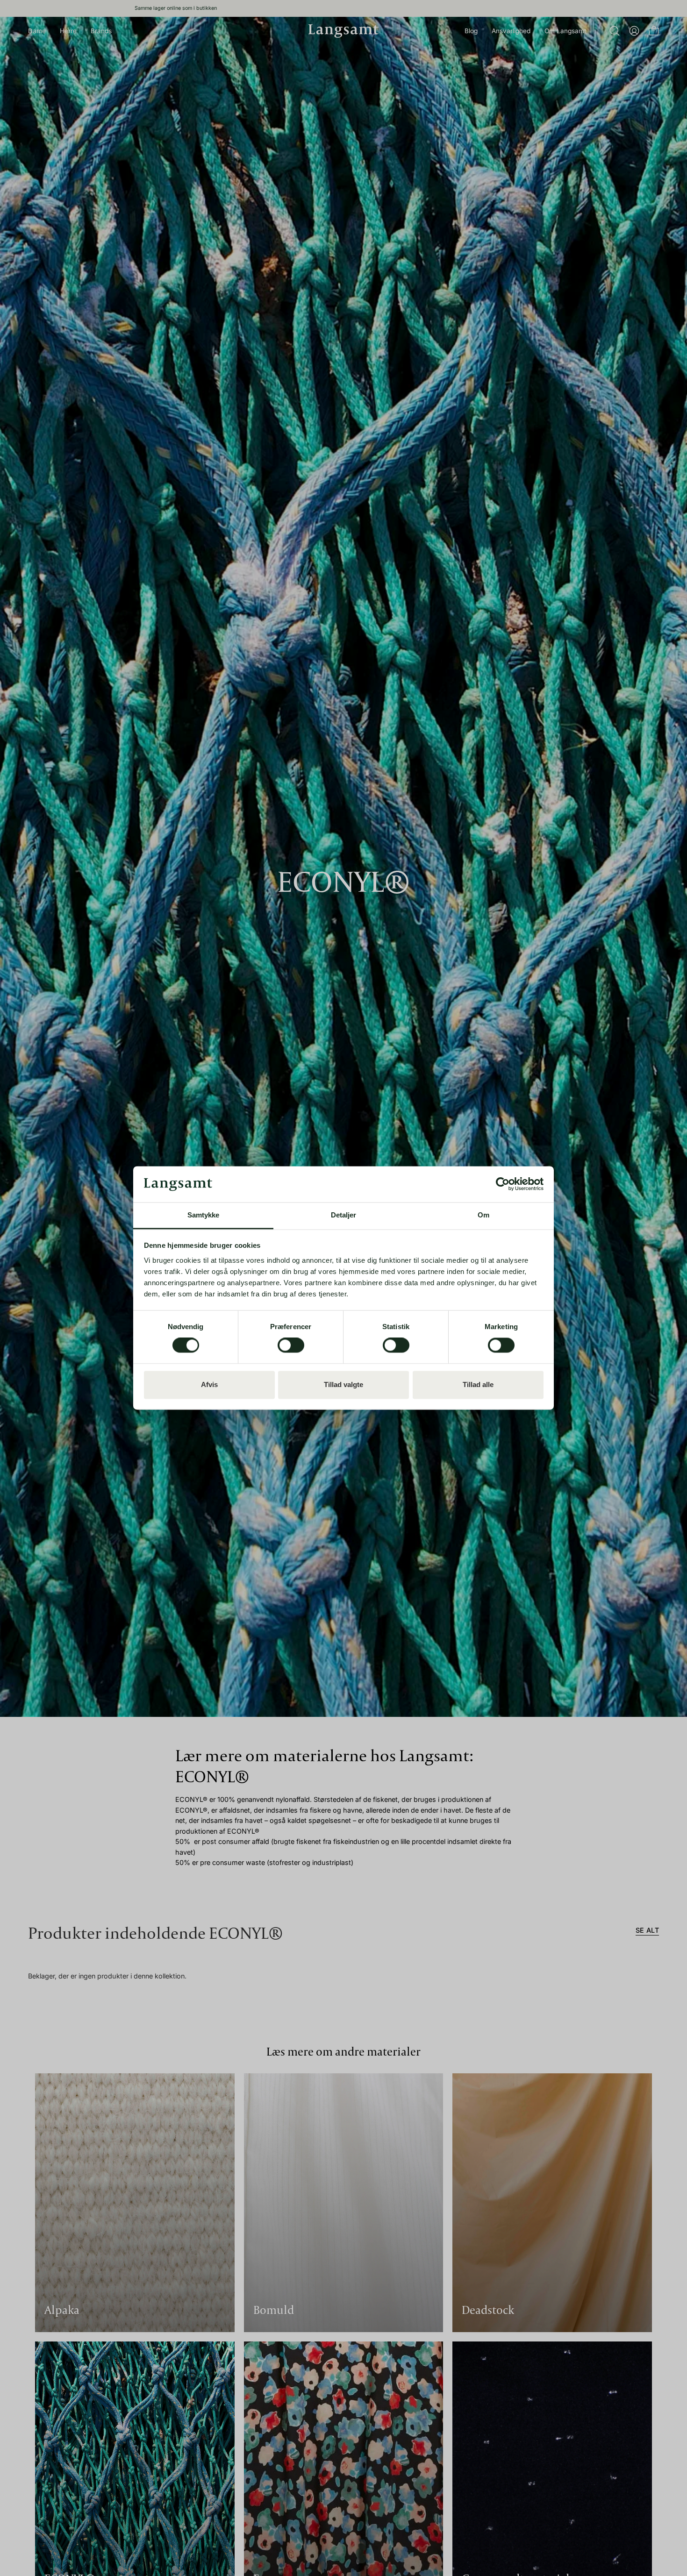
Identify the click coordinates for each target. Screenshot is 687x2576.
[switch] (291, 1345)
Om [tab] (483, 1215)
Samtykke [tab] (204, 1215)
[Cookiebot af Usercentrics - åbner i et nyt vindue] (503, 1184)
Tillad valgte (343, 1384)
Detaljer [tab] (344, 1215)
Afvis (209, 1384)
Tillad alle (478, 1384)
